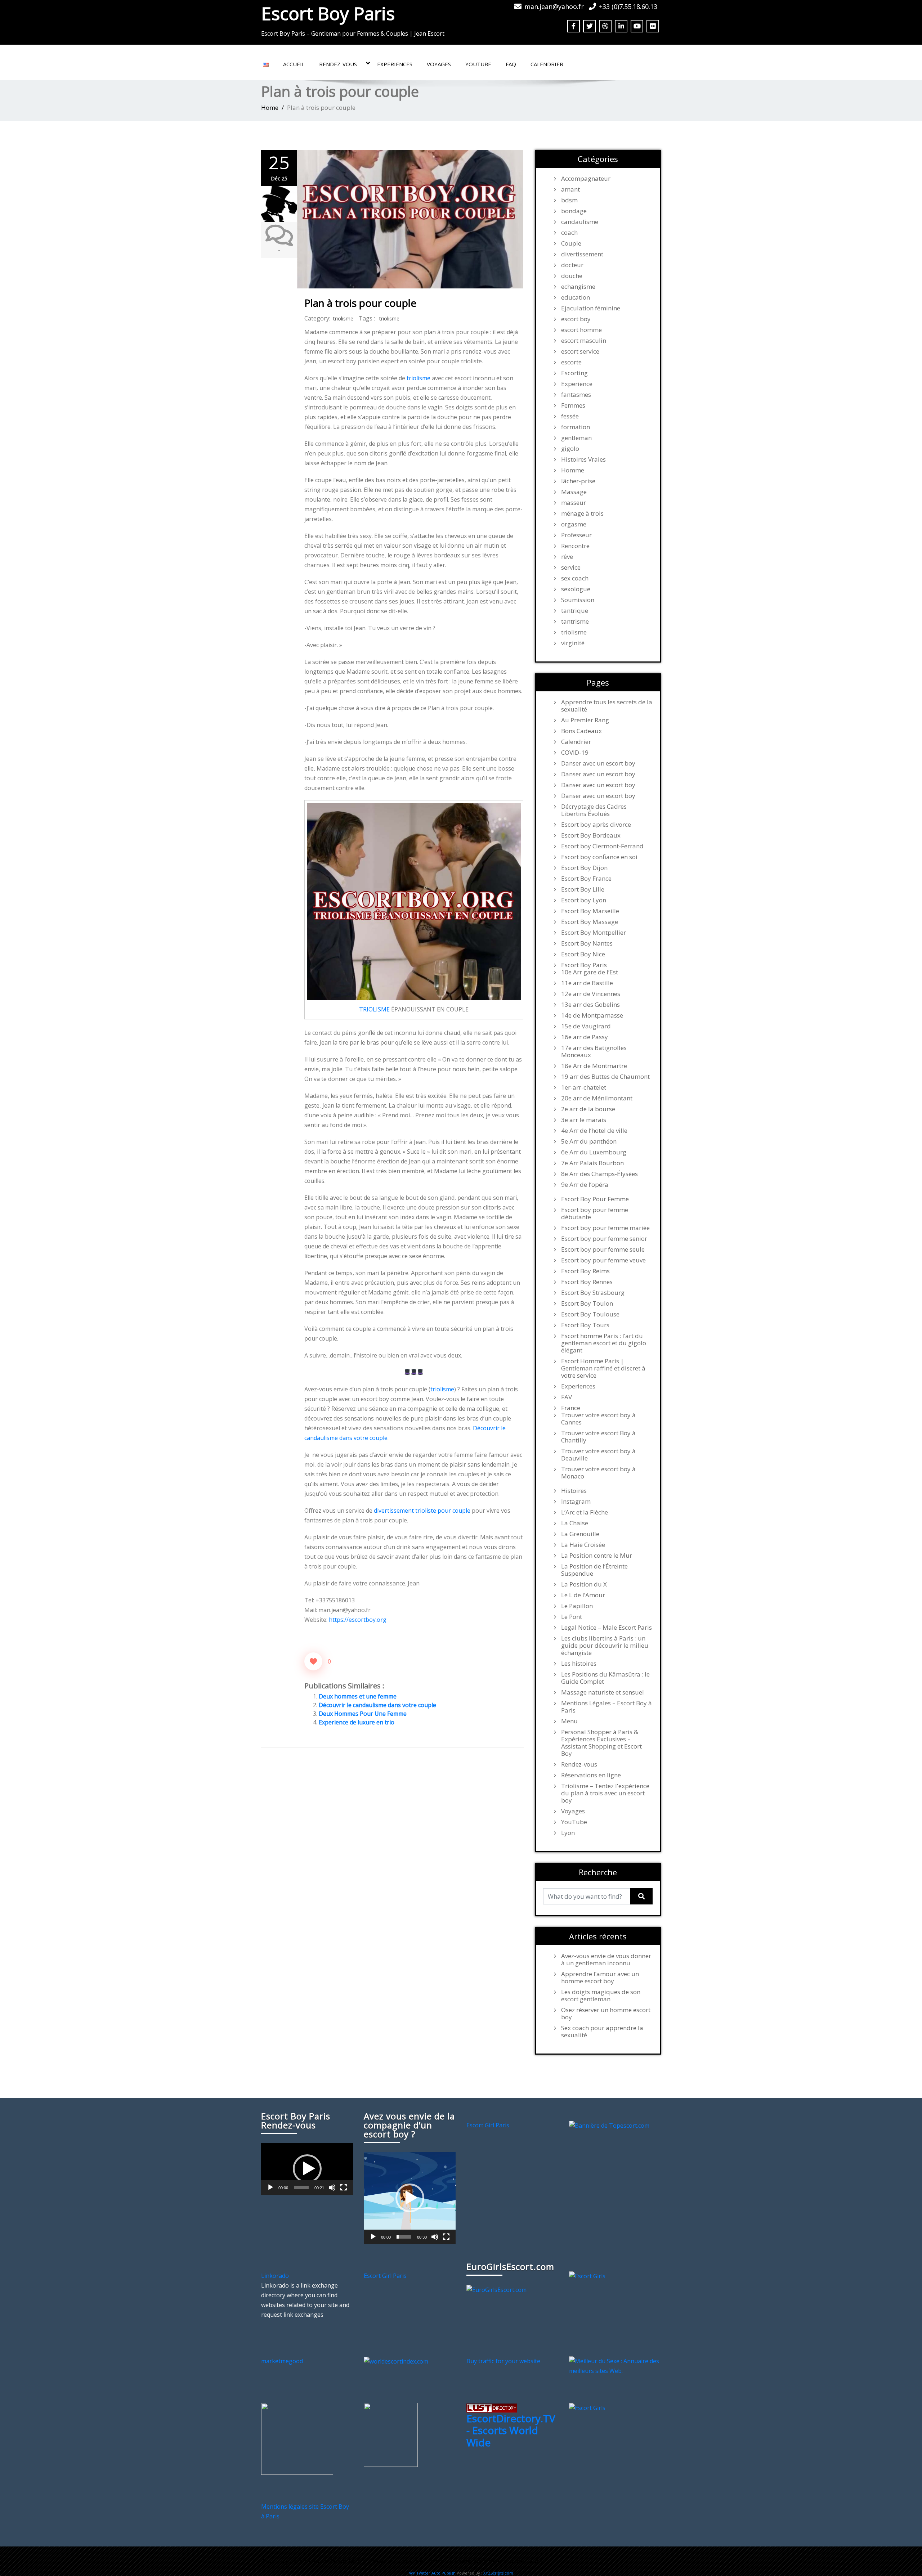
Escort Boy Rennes (587, 1282)
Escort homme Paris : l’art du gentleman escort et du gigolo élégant (604, 1343)
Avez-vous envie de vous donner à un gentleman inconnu (606, 1960)
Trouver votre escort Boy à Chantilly (598, 1437)
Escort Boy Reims (585, 1271)
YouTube (478, 64)
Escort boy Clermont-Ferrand (602, 846)
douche (572, 276)
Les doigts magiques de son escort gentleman (601, 1996)
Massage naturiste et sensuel (603, 1692)
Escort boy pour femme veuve (603, 1260)
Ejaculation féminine (591, 308)
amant (570, 189)
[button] (307, 2169)
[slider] (301, 2187)
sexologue (576, 589)
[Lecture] (270, 2187)
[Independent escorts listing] (492, 2407)
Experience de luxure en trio (357, 1722)
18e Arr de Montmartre (594, 1066)
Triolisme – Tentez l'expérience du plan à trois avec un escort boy (605, 1793)
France (571, 1408)
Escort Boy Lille (583, 889)
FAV (567, 1397)
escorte (571, 362)
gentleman (576, 438)
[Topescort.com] (609, 2125)
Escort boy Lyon (584, 900)
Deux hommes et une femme (358, 1696)
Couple (571, 243)
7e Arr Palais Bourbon (592, 1163)
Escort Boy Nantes (587, 943)
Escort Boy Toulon (587, 1303)
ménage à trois (582, 513)
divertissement (582, 254)
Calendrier (547, 64)
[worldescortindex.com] (396, 2361)
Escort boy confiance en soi (599, 857)
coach (569, 233)
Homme (573, 470)
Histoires (574, 1491)
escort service (580, 351)
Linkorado (275, 2276)
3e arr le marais (584, 1120)
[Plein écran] (344, 2187)
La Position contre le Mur (597, 1556)
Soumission (578, 600)
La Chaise (575, 1523)
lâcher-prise (578, 481)
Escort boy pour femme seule (603, 1249)
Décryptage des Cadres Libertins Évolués (594, 810)
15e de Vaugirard (586, 1026)
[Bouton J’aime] (313, 1661)
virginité (573, 643)
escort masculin (584, 341)
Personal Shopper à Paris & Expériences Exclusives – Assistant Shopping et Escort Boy (601, 1743)
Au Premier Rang (585, 720)
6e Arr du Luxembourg (594, 1152)
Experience (577, 384)
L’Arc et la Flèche (585, 1512)
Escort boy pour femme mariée (605, 1228)
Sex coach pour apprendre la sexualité (602, 2032)
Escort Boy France (586, 879)
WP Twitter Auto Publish (432, 2573)
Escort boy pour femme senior (604, 1239)
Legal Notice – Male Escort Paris (607, 1628)
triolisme (343, 318)
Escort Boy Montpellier (594, 933)
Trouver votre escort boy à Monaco (598, 1473)
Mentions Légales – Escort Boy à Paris (607, 1707)
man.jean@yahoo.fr (554, 6)
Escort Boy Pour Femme (595, 1199)
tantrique (575, 611)
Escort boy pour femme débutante (595, 1213)
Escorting (574, 373)
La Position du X (584, 1584)
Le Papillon (577, 1606)
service (571, 567)
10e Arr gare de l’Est (590, 972)
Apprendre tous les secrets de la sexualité (607, 706)
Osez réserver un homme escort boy (606, 2014)
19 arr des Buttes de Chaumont (605, 1077)
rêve (567, 557)
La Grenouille (580, 1534)
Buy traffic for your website (503, 2361)
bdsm (569, 200)
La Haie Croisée (583, 1545)
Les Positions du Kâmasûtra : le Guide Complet (605, 1678)
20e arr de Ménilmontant (597, 1098)
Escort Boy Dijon (584, 868)
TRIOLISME (374, 1009)
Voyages (439, 64)
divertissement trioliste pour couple (422, 1511)
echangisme (578, 287)
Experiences (395, 64)
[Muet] (332, 2187)
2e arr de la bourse (588, 1109)
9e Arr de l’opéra (585, 1185)
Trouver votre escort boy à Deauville (598, 1455)
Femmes (573, 405)
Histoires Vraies (583, 459)
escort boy (576, 319)
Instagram (576, 1502)
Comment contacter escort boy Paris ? (495, 2561)
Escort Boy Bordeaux (591, 835)
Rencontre (575, 546)
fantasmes (576, 395)
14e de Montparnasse (592, 1015)
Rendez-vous (338, 64)
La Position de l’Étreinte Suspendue (594, 1570)
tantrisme (575, 621)
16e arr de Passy (585, 1037)
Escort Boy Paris (328, 13)
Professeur (576, 535)
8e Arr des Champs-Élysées (599, 1174)
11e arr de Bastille (587, 983)
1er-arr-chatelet (584, 1087)
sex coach (575, 578)
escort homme (581, 330)
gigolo (570, 449)
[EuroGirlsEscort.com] (496, 2289)
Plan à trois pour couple (360, 303)
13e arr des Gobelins (590, 1005)
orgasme (574, 524)
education (576, 297)
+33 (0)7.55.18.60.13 (628, 6)
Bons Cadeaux (581, 731)
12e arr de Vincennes (591, 994)
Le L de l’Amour (583, 1595)
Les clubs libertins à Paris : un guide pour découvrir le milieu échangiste (605, 1646)
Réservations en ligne (591, 1775)
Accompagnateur (586, 179)
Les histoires (579, 1664)
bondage (574, 211)
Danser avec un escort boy (598, 763)
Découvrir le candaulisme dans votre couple (377, 1705)
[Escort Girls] (587, 2276)
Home (270, 107)
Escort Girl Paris (488, 2125)
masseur (574, 503)
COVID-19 (575, 753)
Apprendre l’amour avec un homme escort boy (600, 1978)
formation (576, 427)
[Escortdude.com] (391, 2434)
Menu (569, 1721)
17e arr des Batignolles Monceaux (594, 1051)
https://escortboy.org (358, 1620)
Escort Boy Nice (583, 954)
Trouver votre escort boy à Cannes (598, 1419)
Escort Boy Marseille (590, 911)
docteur (572, 265)
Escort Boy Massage (590, 922)
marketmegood (282, 2361)
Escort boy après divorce (596, 825)
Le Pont (572, 1617)
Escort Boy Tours (585, 1325)
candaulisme (580, 222)
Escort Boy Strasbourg (593, 1293)
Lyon (568, 1833)
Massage (574, 492)
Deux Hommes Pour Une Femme (363, 1714)
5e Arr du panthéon (589, 1141)
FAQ (511, 64)
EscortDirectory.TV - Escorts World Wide (511, 2430)
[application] (307, 2169)
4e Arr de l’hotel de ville (594, 1131)
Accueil (294, 64)
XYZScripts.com (498, 2573)
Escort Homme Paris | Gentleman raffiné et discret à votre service (603, 1368)
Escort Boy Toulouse (590, 1314)
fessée (570, 416)
